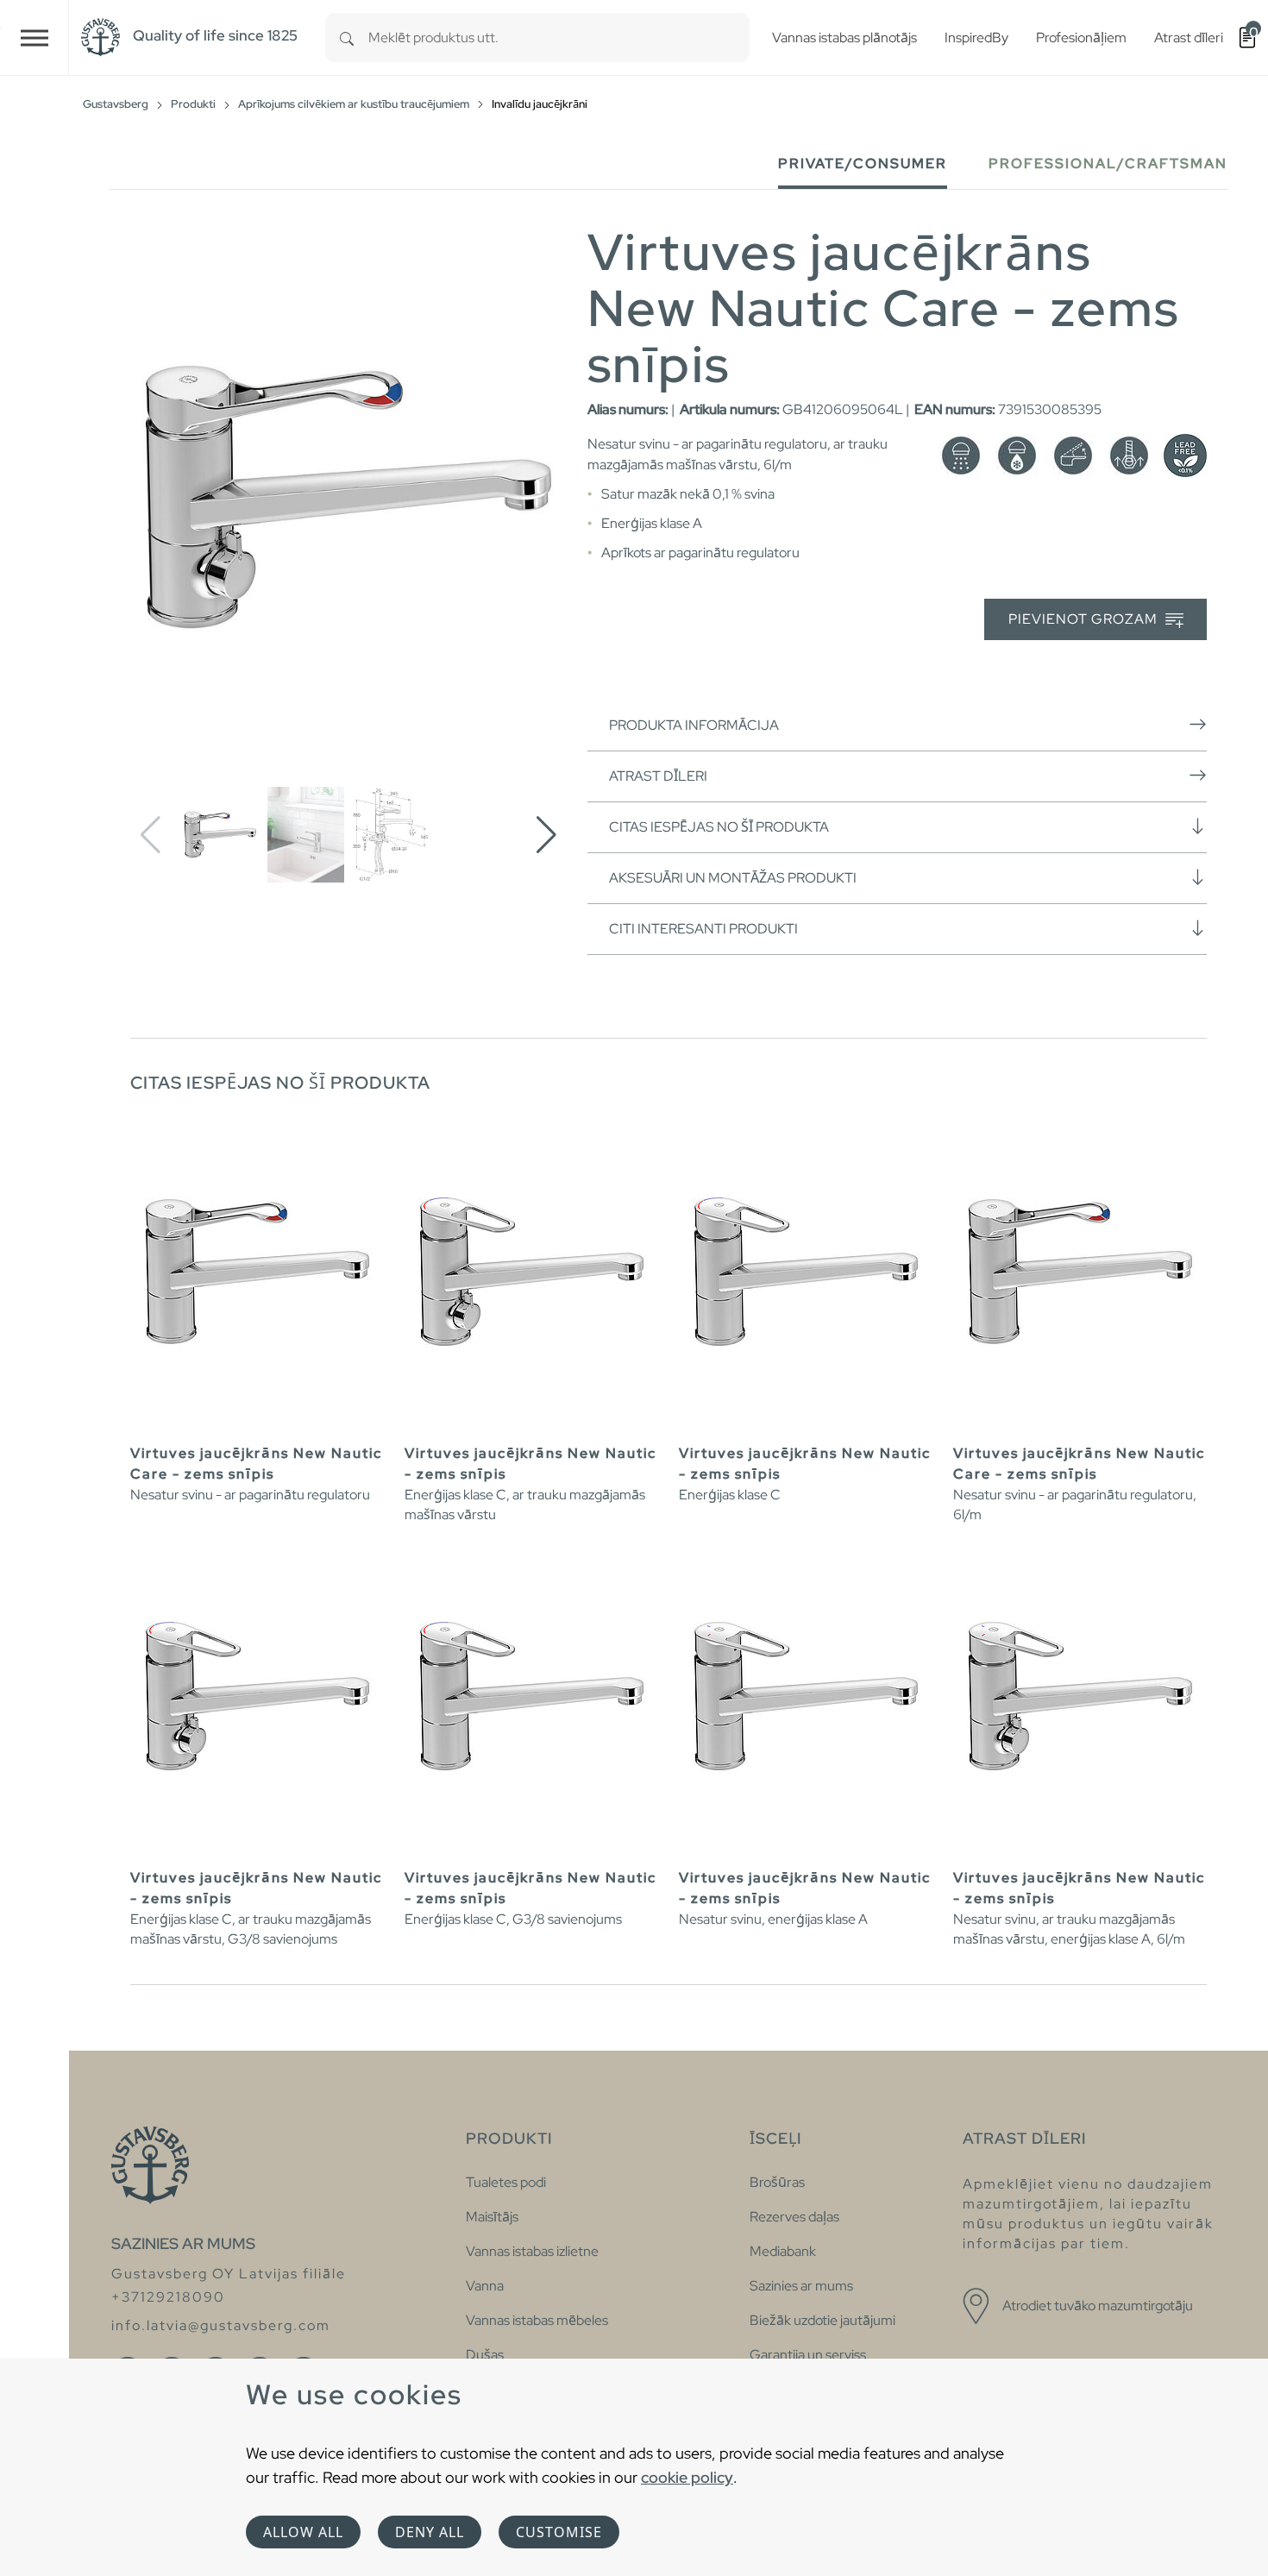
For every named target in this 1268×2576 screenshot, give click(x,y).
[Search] (347, 38)
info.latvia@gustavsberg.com (221, 2325)
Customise (559, 2532)
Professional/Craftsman (1108, 163)
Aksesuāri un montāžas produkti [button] (733, 878)
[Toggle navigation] (35, 38)
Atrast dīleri (658, 776)
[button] (546, 835)
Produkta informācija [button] (694, 725)
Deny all (430, 2532)
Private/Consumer (863, 163)
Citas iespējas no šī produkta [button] (719, 827)
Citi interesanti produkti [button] (703, 929)
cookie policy (687, 2477)
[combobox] (559, 38)
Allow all (303, 2532)
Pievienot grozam (1085, 619)
